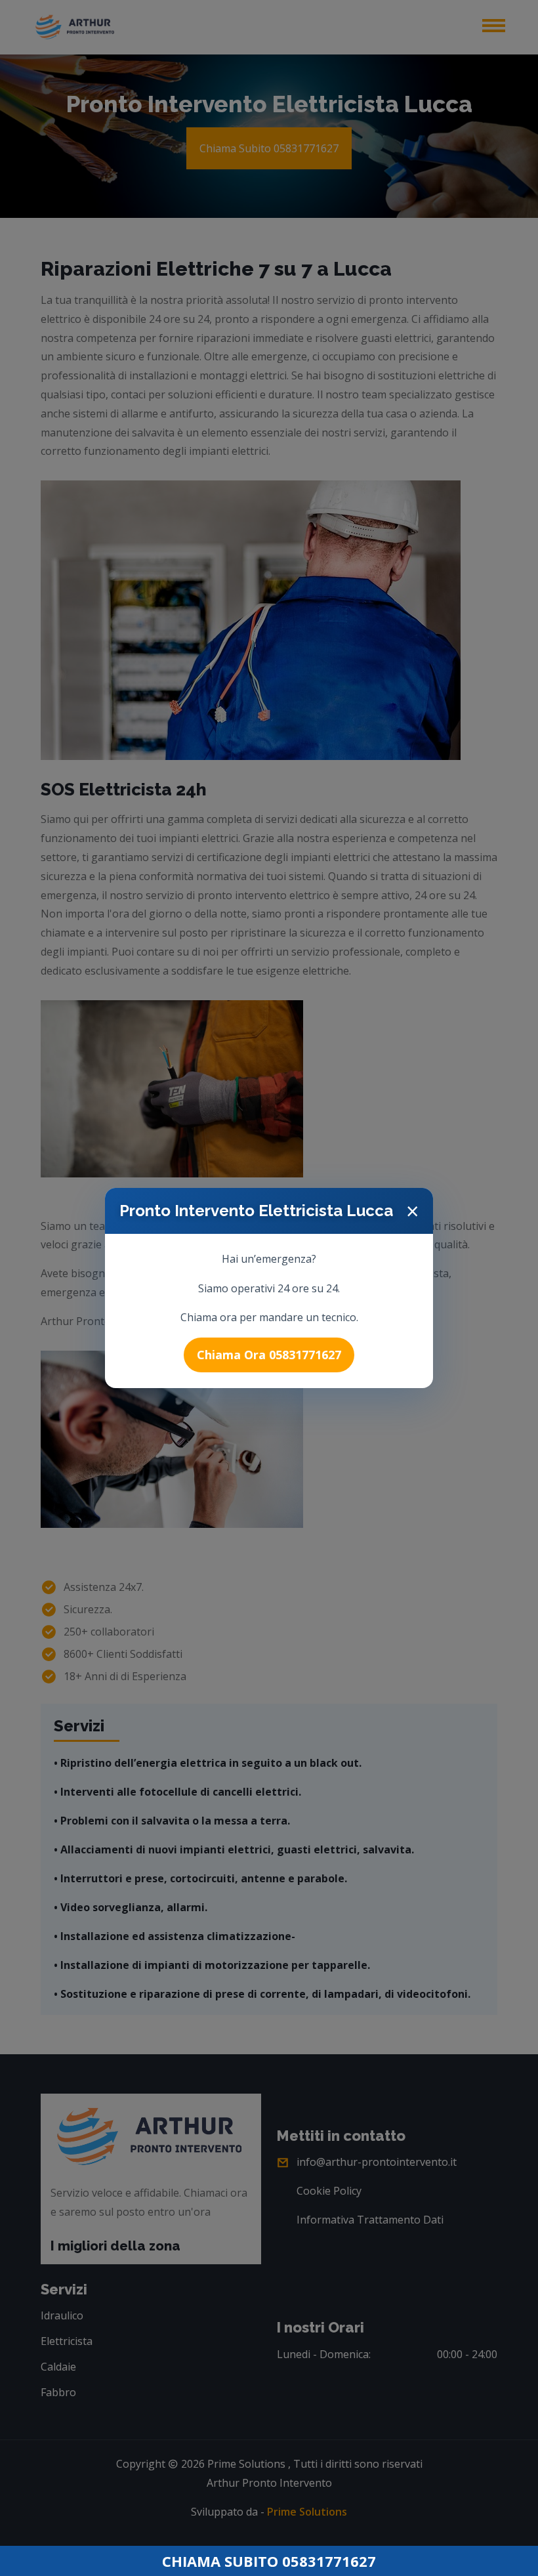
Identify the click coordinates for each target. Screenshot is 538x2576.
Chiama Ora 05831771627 (269, 1355)
